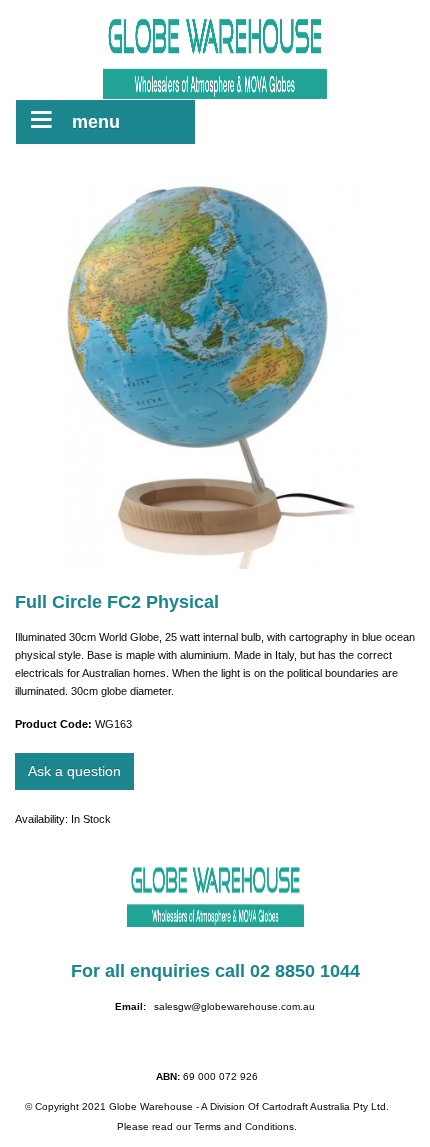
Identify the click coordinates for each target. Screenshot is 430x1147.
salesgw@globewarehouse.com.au (234, 1006)
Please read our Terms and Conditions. (207, 1126)
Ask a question (74, 771)
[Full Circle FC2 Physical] (215, 373)
